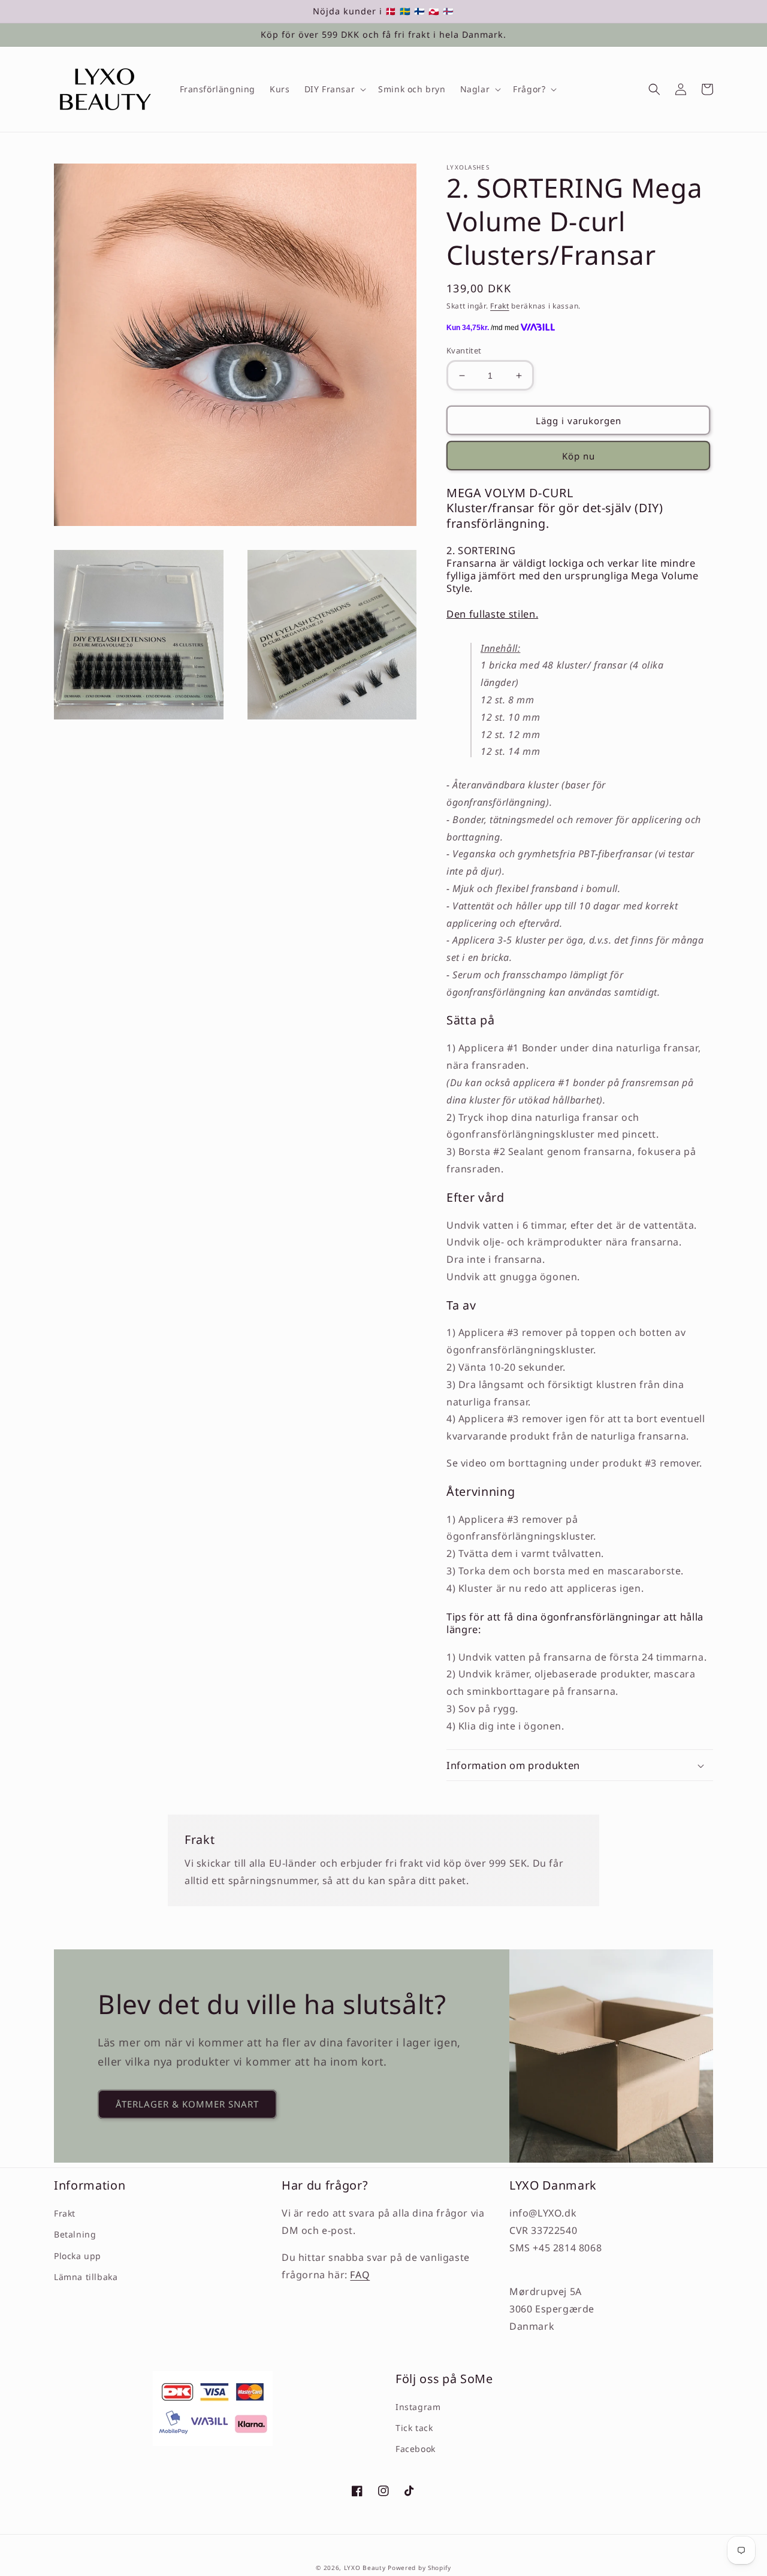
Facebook (416, 2449)
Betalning (75, 2234)
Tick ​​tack (414, 2428)
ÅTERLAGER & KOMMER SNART (187, 2104)
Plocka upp (78, 2256)
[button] (334, 89)
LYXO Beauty (365, 2568)
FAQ (360, 2275)
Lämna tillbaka (86, 2277)
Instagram (418, 2407)
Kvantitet (464, 350)
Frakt (500, 306)
